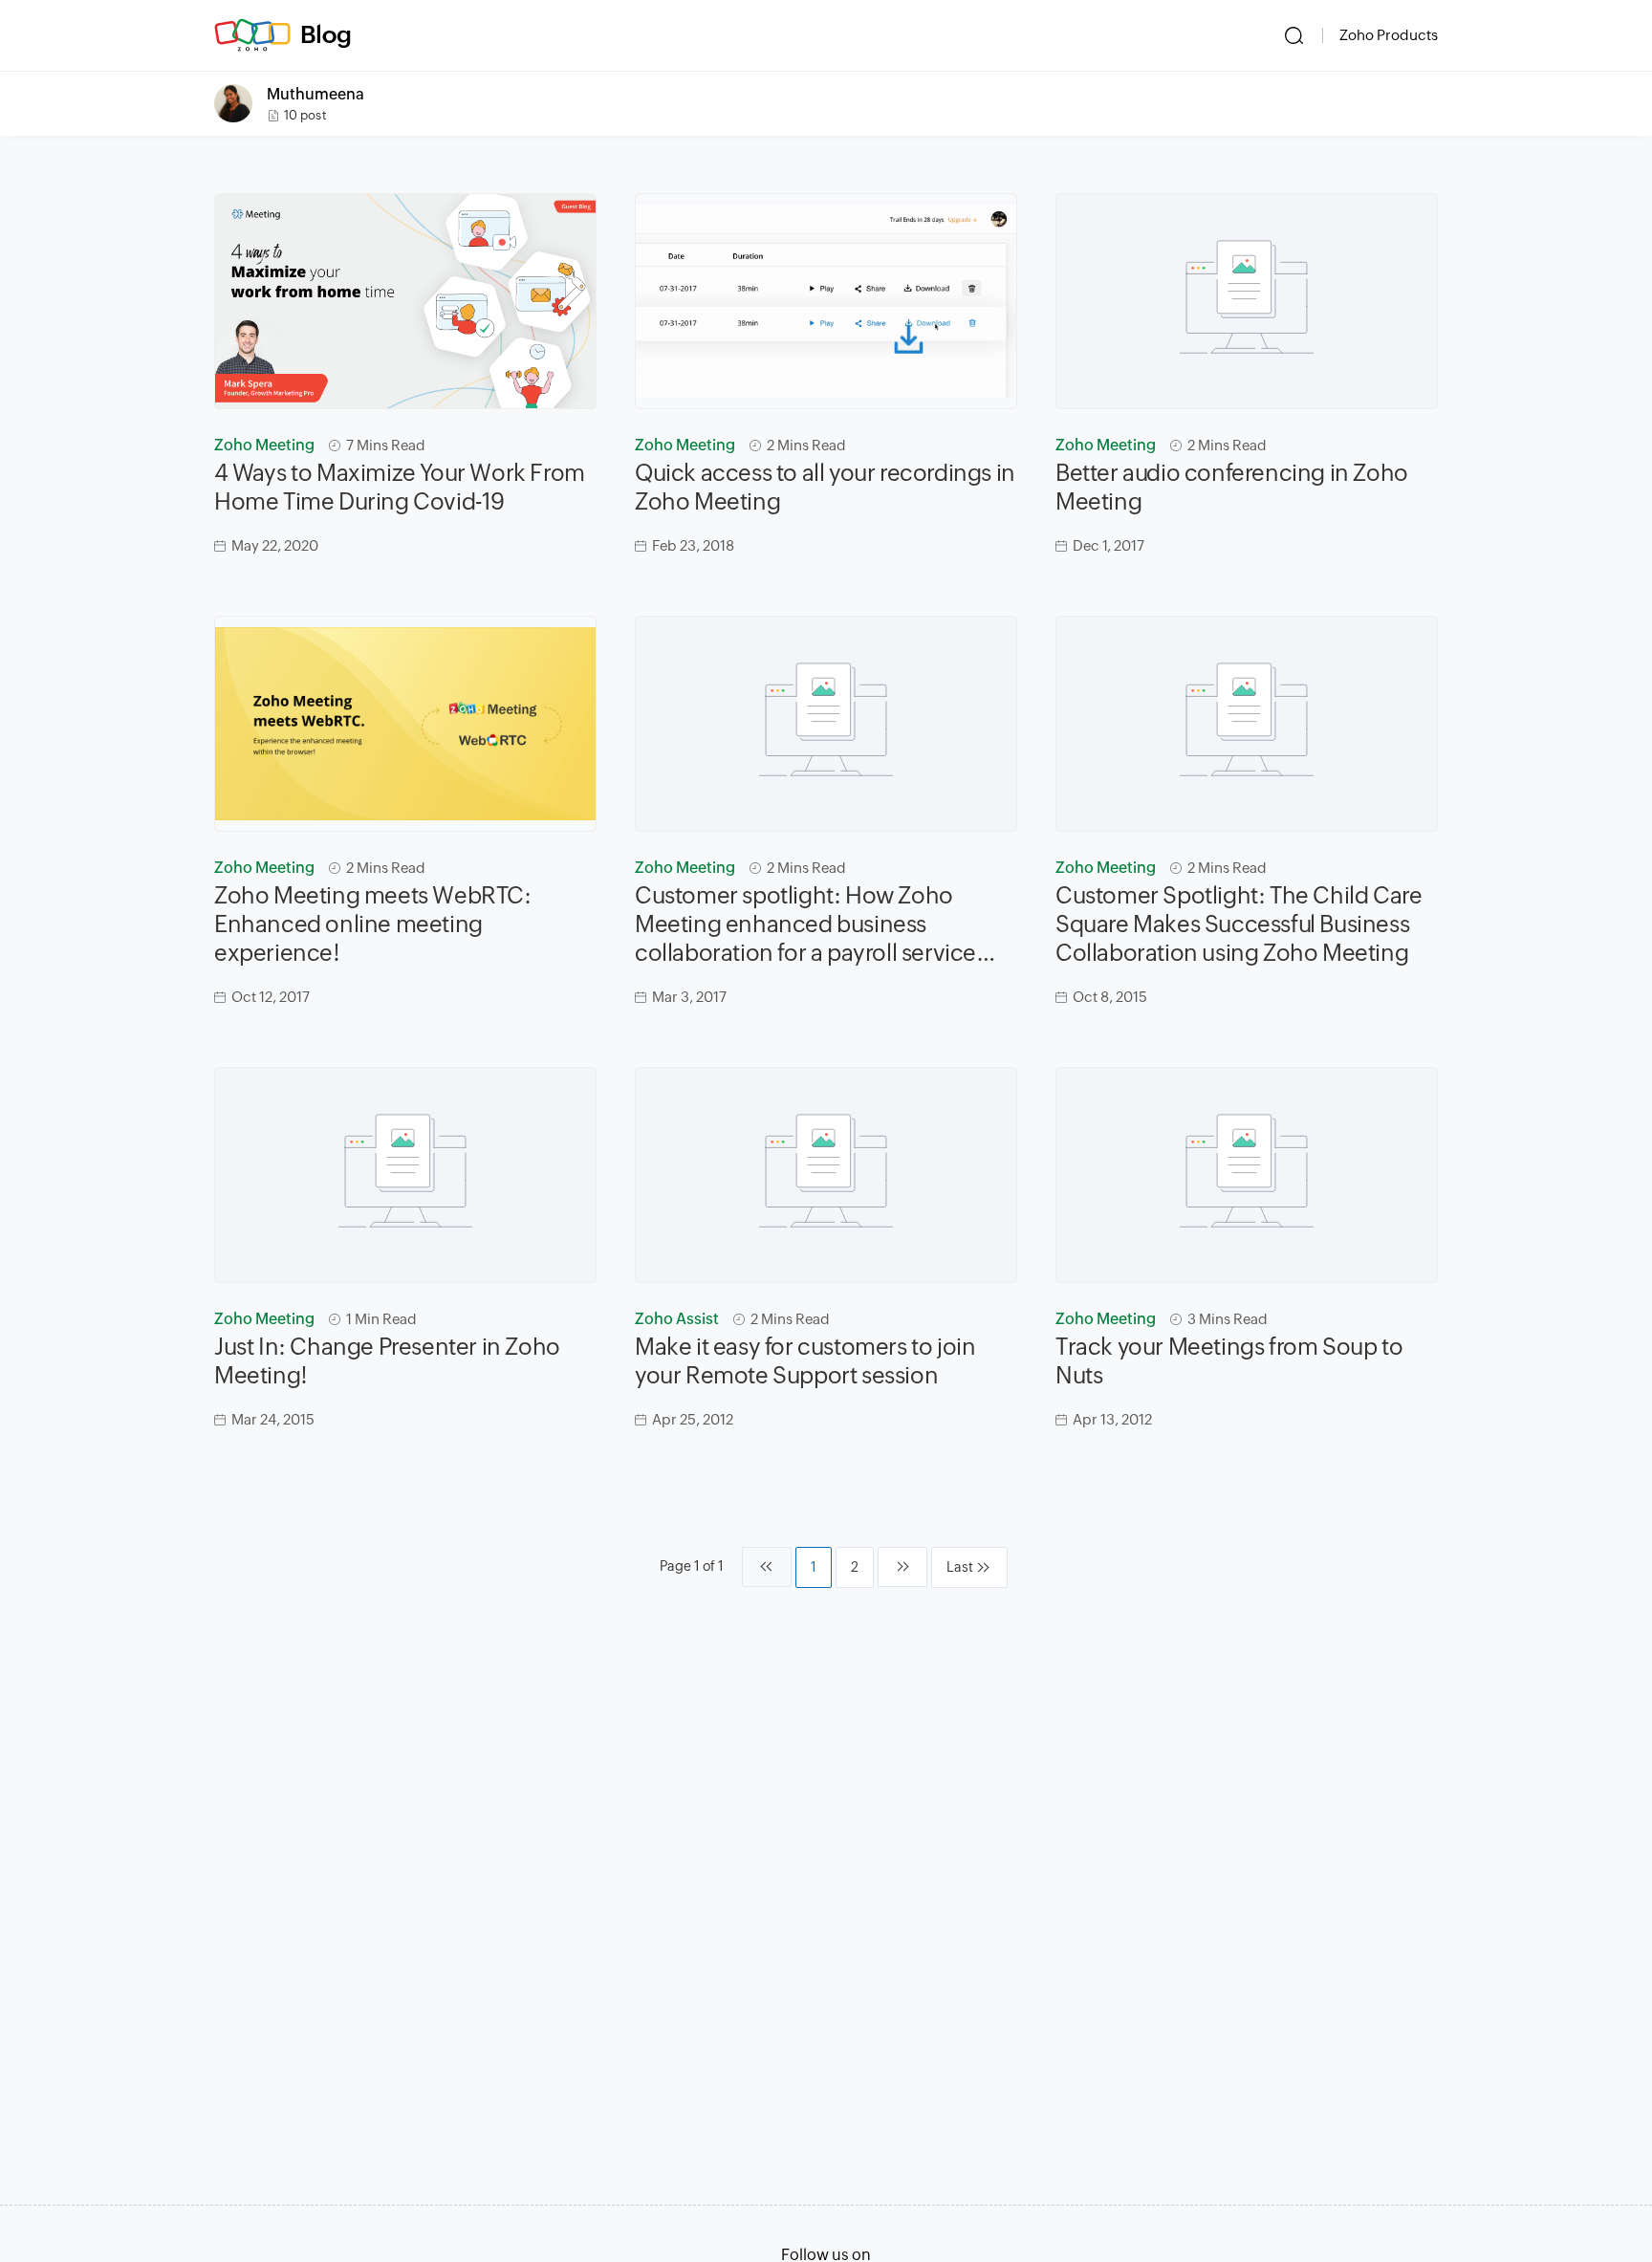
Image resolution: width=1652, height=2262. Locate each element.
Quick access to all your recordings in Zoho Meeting (825, 487)
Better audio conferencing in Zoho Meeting (1232, 487)
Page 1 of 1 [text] (692, 1566)
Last (960, 1567)
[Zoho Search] (1294, 35)
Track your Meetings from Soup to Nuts (1229, 1361)
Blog (326, 34)
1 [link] (814, 1567)
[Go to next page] (902, 1567)
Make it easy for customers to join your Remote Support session (805, 1361)
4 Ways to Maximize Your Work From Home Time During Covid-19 (400, 487)
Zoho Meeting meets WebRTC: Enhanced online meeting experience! (373, 924)
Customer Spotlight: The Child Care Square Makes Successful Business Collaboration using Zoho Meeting (1239, 924)
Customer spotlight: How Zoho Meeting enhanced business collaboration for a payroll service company (805, 925)
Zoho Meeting (264, 445)
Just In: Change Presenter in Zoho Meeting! (387, 1361)
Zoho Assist (677, 1319)
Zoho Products (1389, 35)
